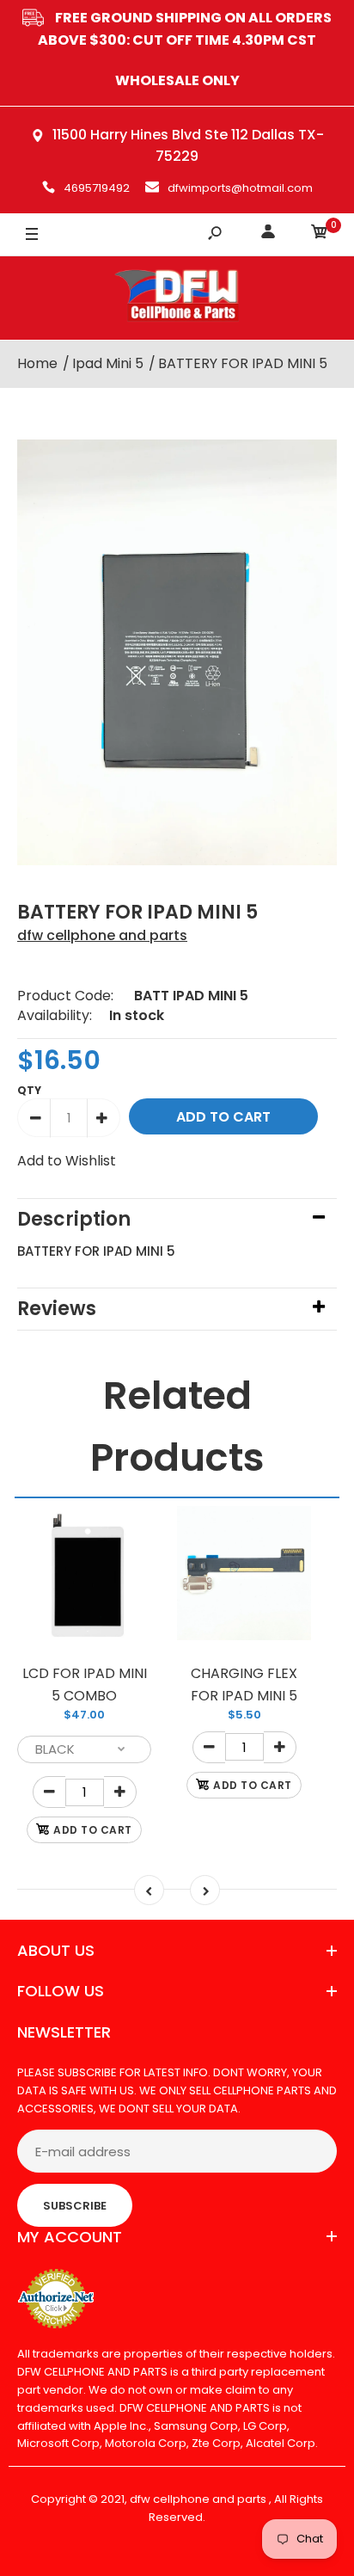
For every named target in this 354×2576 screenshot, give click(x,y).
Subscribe (75, 2206)
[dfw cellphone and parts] (177, 298)
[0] (320, 234)
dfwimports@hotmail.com (240, 188)
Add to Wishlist (67, 1161)
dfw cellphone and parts (102, 935)
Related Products (177, 1426)
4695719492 (97, 188)
